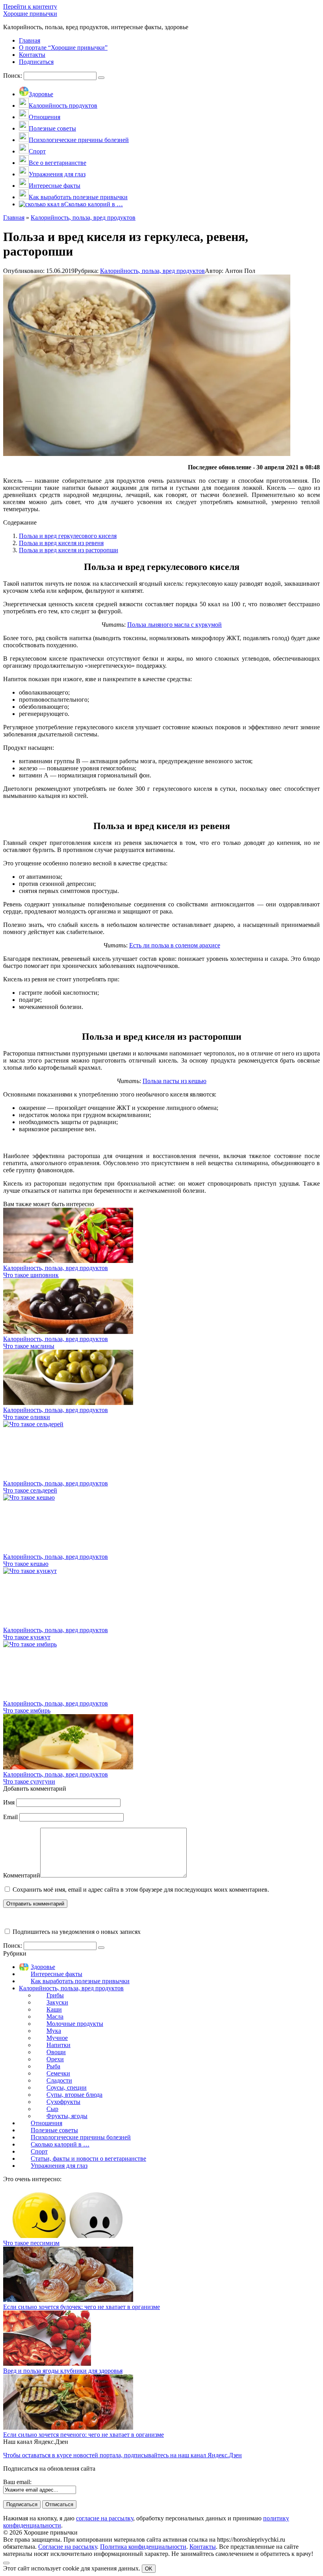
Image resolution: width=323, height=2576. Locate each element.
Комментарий (22, 1875)
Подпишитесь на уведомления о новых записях (76, 1932)
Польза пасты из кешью (174, 1081)
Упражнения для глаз (59, 2166)
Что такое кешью (26, 1564)
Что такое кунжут (27, 1637)
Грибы (55, 1995)
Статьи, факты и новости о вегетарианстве (88, 2158)
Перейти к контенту (30, 7)
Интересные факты (57, 1974)
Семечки (58, 2073)
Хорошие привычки (30, 14)
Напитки (58, 2045)
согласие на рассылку (105, 2518)
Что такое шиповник (31, 1275)
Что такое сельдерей (30, 1490)
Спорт (39, 2151)
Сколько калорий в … (60, 2144)
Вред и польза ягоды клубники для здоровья (63, 2371)
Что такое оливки (27, 1417)
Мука (54, 2031)
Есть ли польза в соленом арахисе (175, 945)
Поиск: (13, 76)
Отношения (46, 2123)
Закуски (57, 2002)
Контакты (203, 2547)
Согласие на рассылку (68, 2547)
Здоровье (43, 1967)
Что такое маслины (29, 1346)
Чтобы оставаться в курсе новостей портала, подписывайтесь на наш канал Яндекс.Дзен (123, 2455)
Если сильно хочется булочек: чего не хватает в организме (82, 2307)
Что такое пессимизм (31, 2243)
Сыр (52, 2109)
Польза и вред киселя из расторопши (69, 550)
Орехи (55, 2059)
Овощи (56, 2052)
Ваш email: (17, 2482)
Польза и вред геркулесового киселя (68, 536)
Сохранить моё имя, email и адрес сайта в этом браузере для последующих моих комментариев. (141, 1890)
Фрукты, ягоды (67, 2116)
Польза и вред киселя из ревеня (61, 543)
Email (10, 1817)
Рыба (53, 2066)
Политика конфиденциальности (143, 2547)
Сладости (59, 2080)
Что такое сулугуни (29, 1781)
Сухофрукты (63, 2102)
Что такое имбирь (27, 1710)
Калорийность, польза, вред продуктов (152, 271)
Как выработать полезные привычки (80, 1981)
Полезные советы (54, 2130)
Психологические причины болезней (81, 2137)
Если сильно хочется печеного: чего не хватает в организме (84, 2435)
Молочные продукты (75, 2024)
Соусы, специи (67, 2088)
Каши (54, 2009)
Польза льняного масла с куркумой (174, 625)
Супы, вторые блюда (74, 2095)
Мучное (57, 2038)
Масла (55, 2017)
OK (149, 2569)
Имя (9, 1802)
